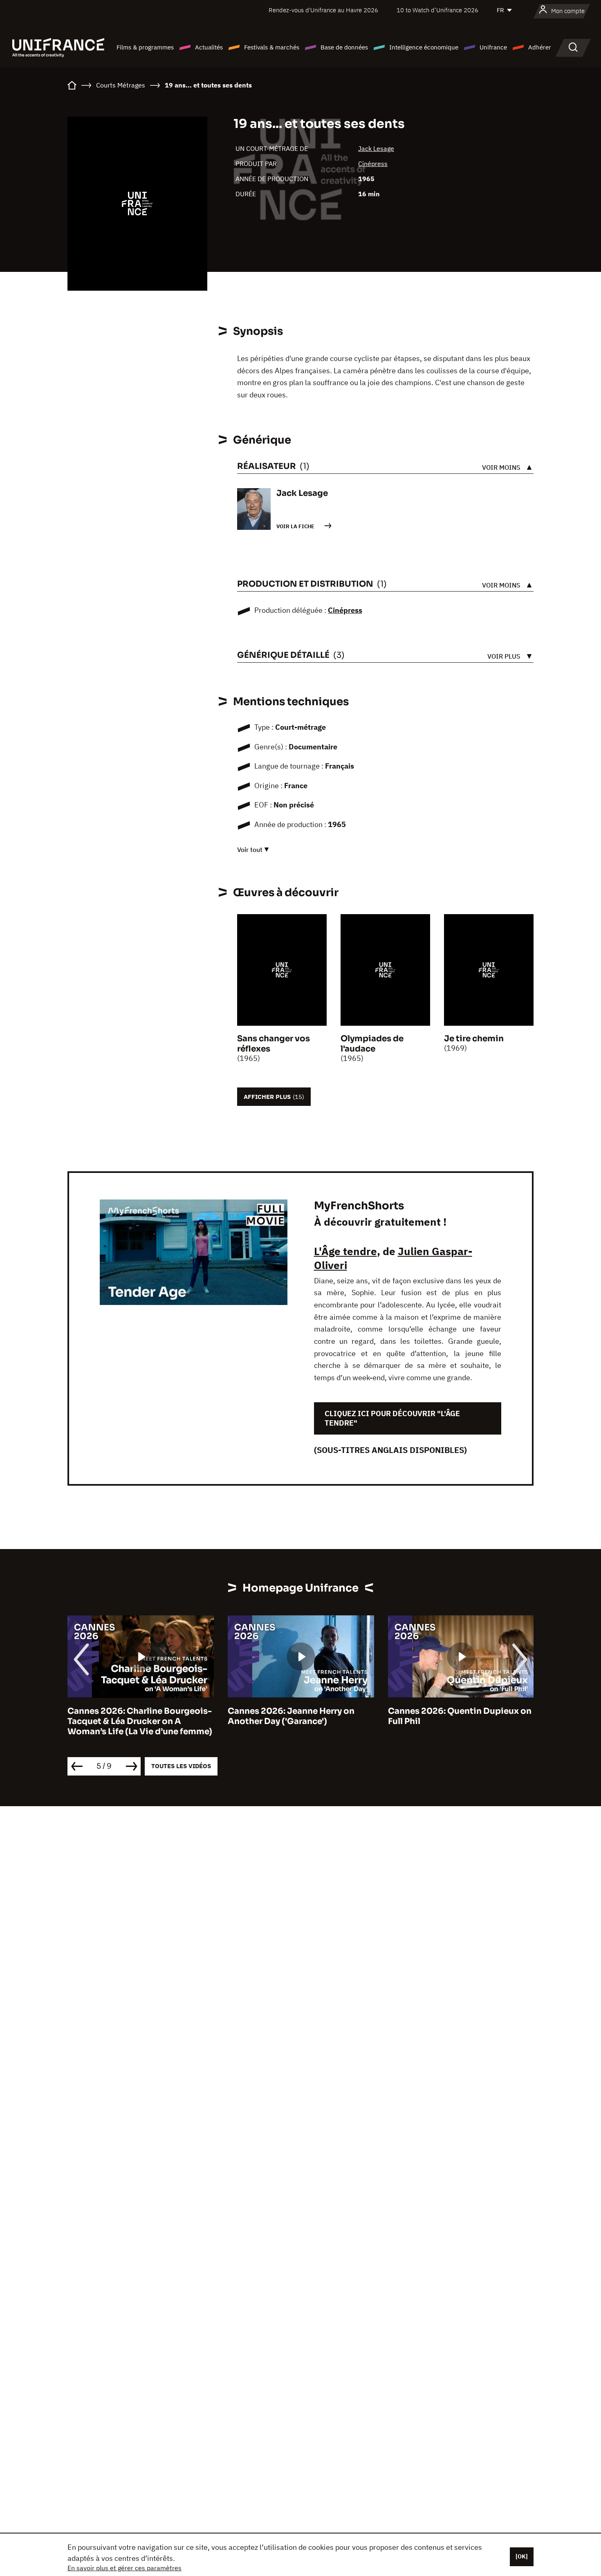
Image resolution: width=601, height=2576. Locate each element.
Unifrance (493, 47)
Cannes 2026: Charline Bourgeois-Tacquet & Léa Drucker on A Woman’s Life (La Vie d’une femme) (140, 1721)
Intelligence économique (424, 47)
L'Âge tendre (345, 1251)
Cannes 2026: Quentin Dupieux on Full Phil (460, 1716)
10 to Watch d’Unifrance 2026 (437, 10)
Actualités (209, 47)
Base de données (344, 47)
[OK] (522, 2556)
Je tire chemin (474, 1039)
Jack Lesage (376, 148)
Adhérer (540, 47)
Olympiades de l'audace (372, 1044)
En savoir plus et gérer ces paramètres (124, 2568)
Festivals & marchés (272, 47)
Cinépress (373, 164)
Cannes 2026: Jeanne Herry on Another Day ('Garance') (291, 1716)
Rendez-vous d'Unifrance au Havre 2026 (323, 10)
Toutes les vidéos (181, 1766)
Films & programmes (145, 47)
